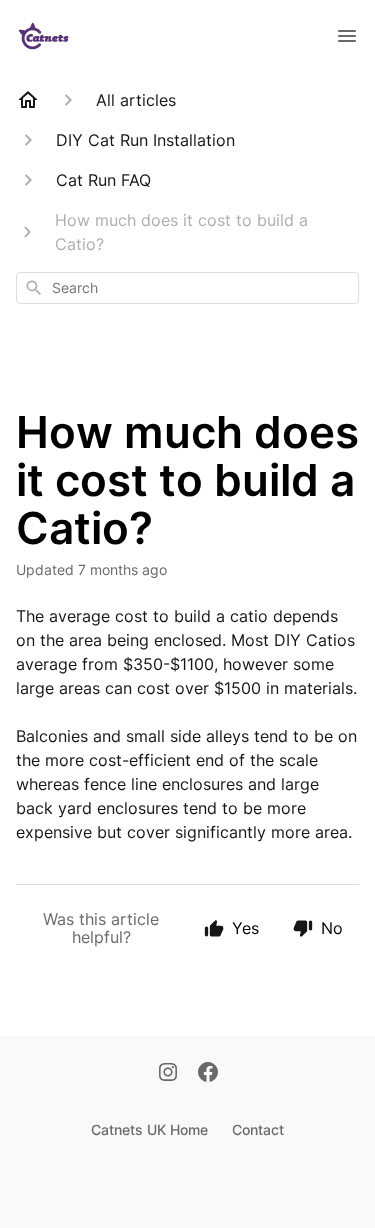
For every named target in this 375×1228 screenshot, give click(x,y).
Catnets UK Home (149, 1129)
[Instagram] (168, 1074)
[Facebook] (208, 1074)
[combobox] (187, 288)
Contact (258, 1129)
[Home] (28, 100)
